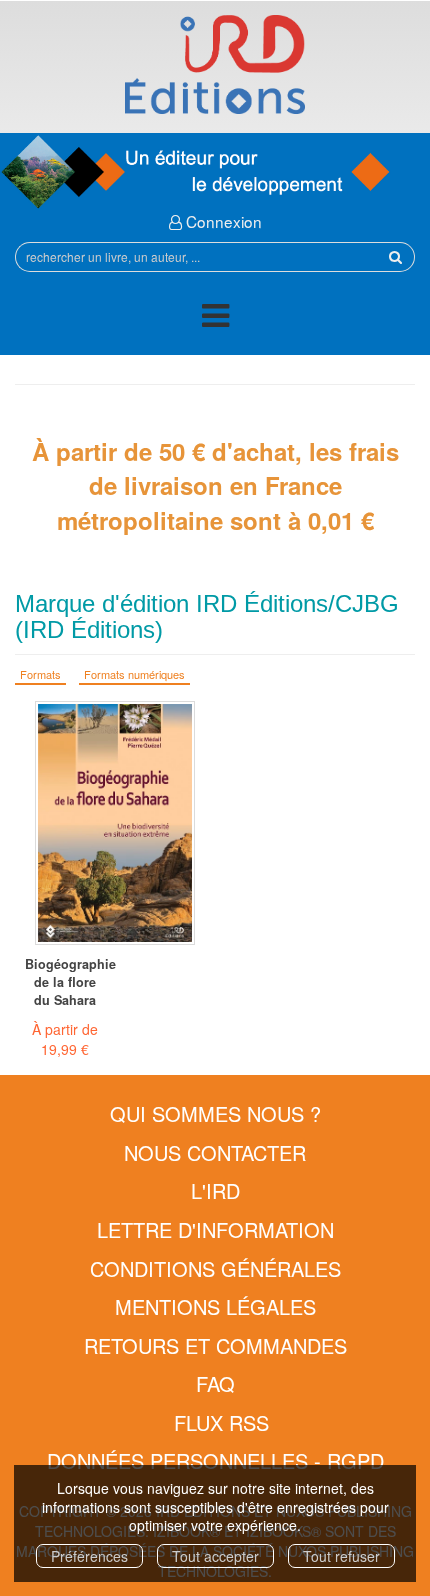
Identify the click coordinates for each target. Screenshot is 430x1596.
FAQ (215, 1383)
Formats (40, 674)
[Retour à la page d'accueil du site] (215, 64)
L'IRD (215, 1190)
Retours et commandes (215, 1345)
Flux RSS (221, 1422)
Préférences (89, 1556)
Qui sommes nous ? (215, 1113)
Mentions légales (215, 1306)
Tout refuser (341, 1556)
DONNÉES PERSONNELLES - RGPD (215, 1460)
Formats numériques (134, 674)
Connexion (222, 221)
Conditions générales (215, 1268)
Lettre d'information (215, 1229)
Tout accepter (215, 1556)
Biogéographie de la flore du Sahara (65, 982)
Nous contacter (215, 1152)
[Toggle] (215, 318)
